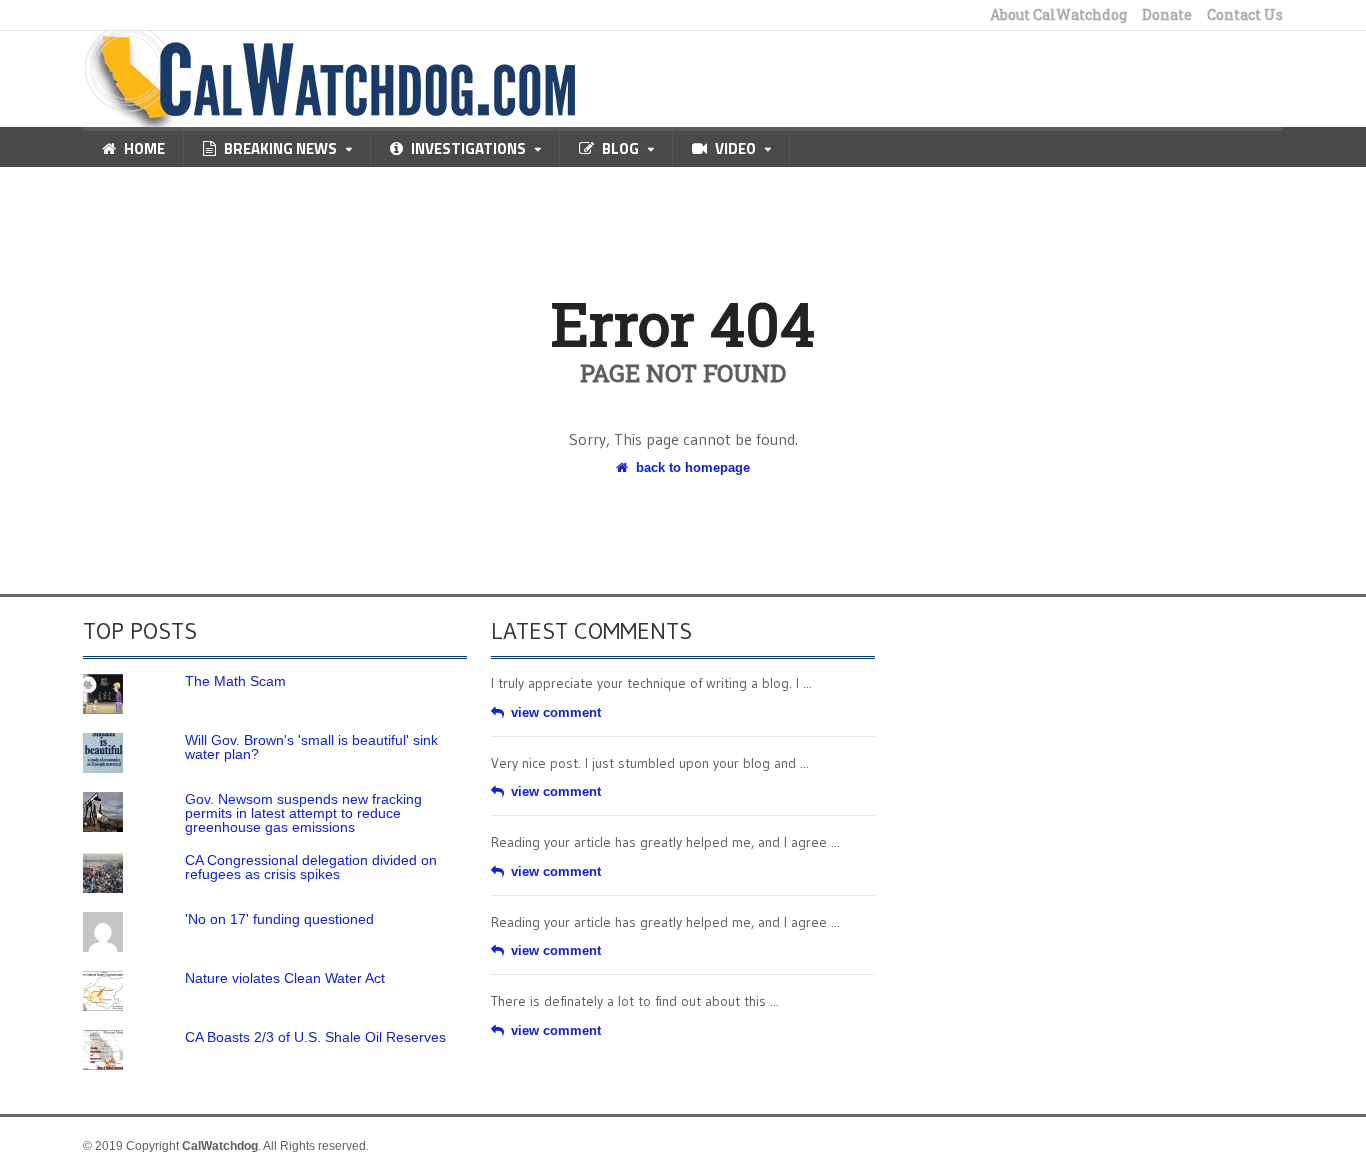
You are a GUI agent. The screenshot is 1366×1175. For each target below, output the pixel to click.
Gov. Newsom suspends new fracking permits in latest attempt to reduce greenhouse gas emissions (303, 813)
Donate (1167, 15)
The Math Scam (235, 681)
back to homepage (693, 467)
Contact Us (1245, 15)
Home (144, 148)
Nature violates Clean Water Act (285, 978)
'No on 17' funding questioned (279, 919)
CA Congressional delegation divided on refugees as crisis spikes (311, 867)
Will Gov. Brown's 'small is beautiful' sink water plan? (311, 747)
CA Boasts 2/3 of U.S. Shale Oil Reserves (315, 1037)
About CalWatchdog (1058, 15)
